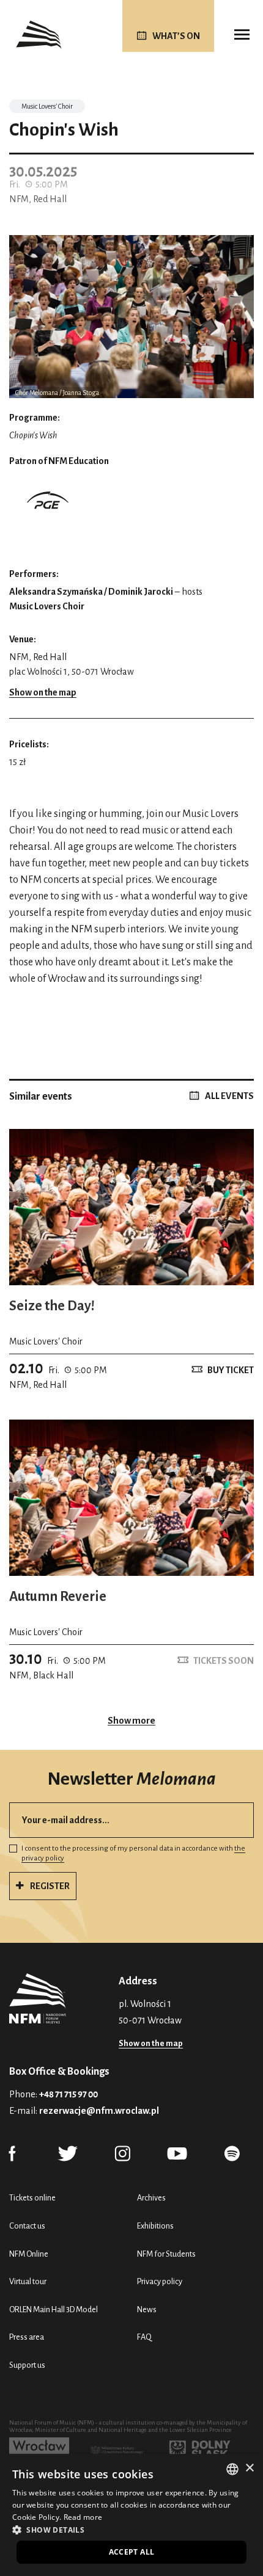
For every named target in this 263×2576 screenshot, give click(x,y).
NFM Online (29, 2254)
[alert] (131, 2515)
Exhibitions (155, 2226)
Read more (83, 2517)
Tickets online (32, 2198)
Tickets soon (224, 1661)
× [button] (249, 2468)
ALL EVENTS (229, 1096)
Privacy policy (160, 2281)
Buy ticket (231, 1370)
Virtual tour (28, 2281)
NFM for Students (166, 2254)
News (147, 2309)
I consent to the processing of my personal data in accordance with (133, 1854)
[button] (131, 2530)
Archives (151, 2198)
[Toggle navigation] (242, 35)
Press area (27, 2337)
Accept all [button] (132, 2552)
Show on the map (43, 692)
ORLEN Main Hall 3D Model (54, 2309)
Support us (27, 2365)
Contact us (27, 2226)
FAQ (144, 2337)
